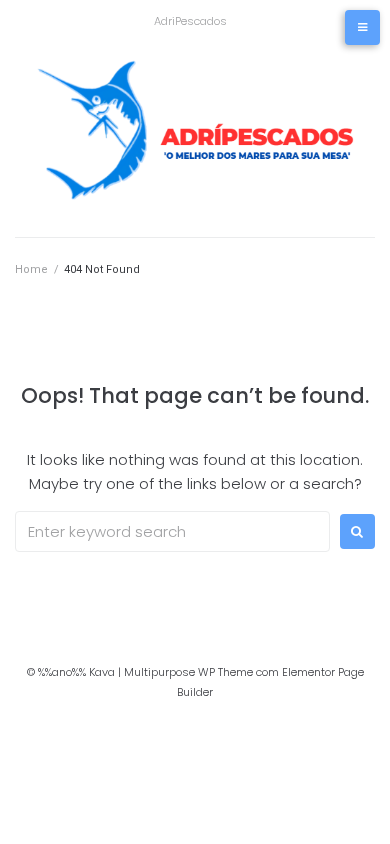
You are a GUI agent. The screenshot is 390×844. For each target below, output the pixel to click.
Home (31, 269)
